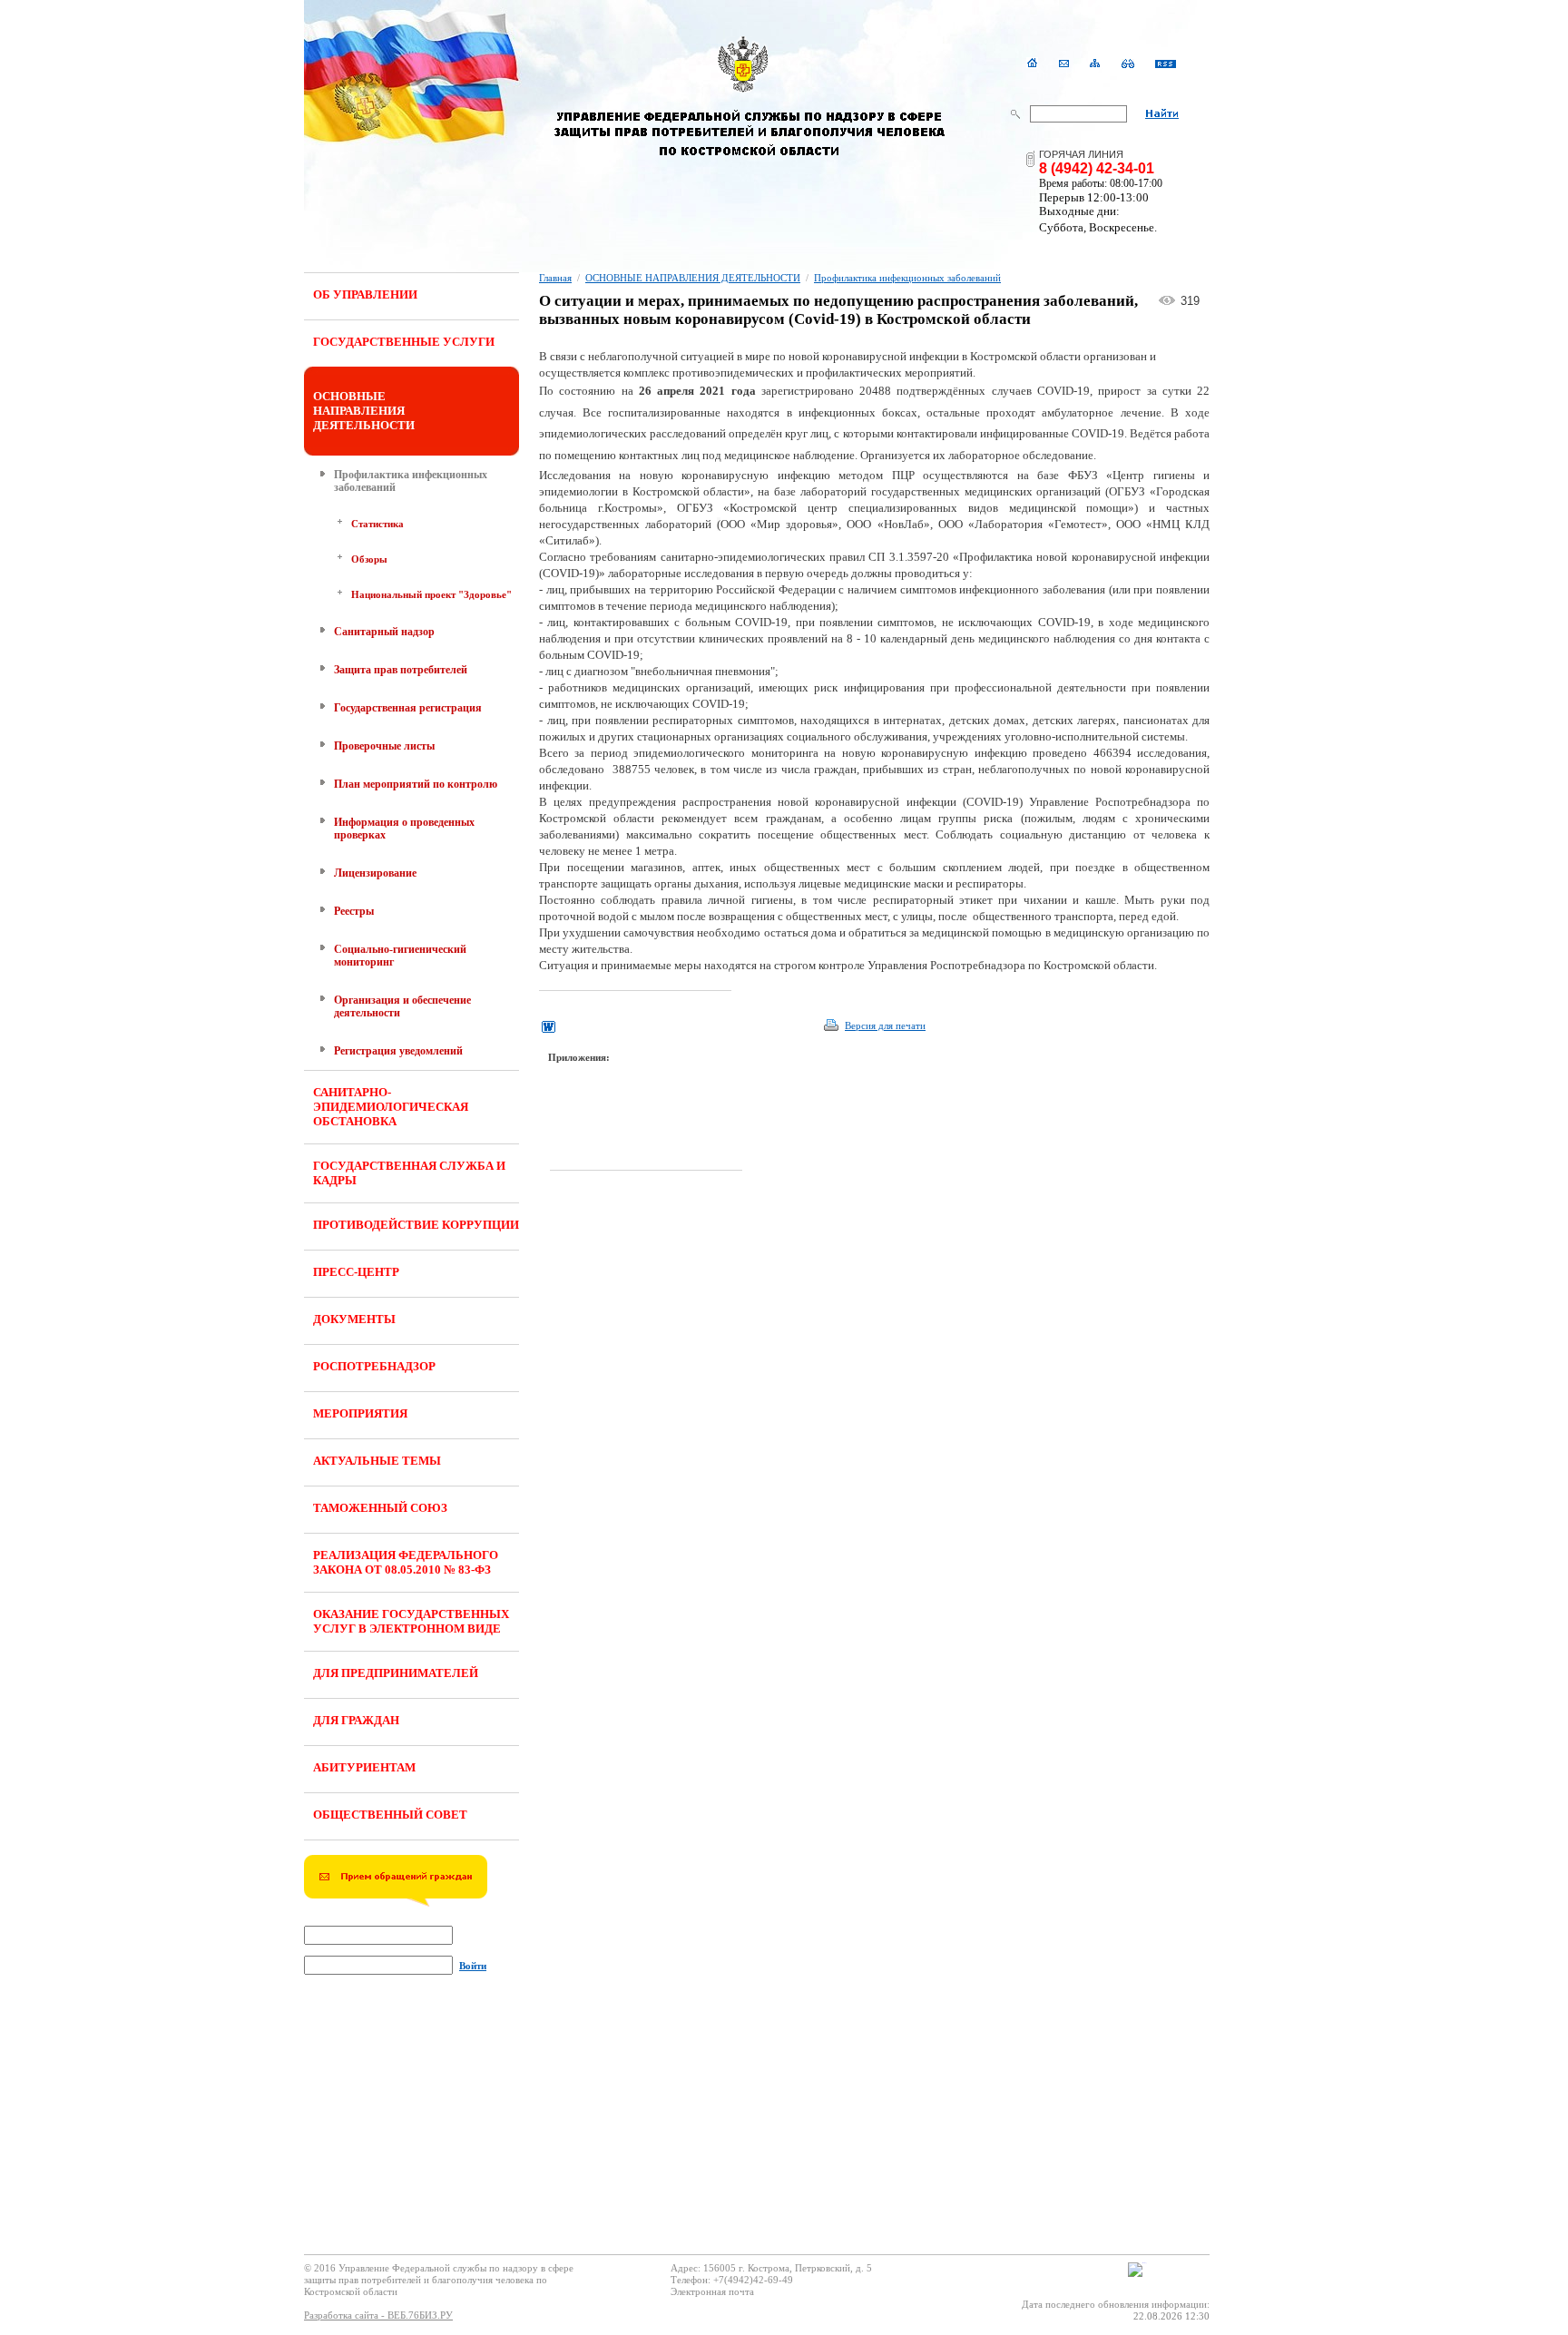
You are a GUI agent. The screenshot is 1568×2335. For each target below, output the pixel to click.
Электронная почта (712, 2291)
